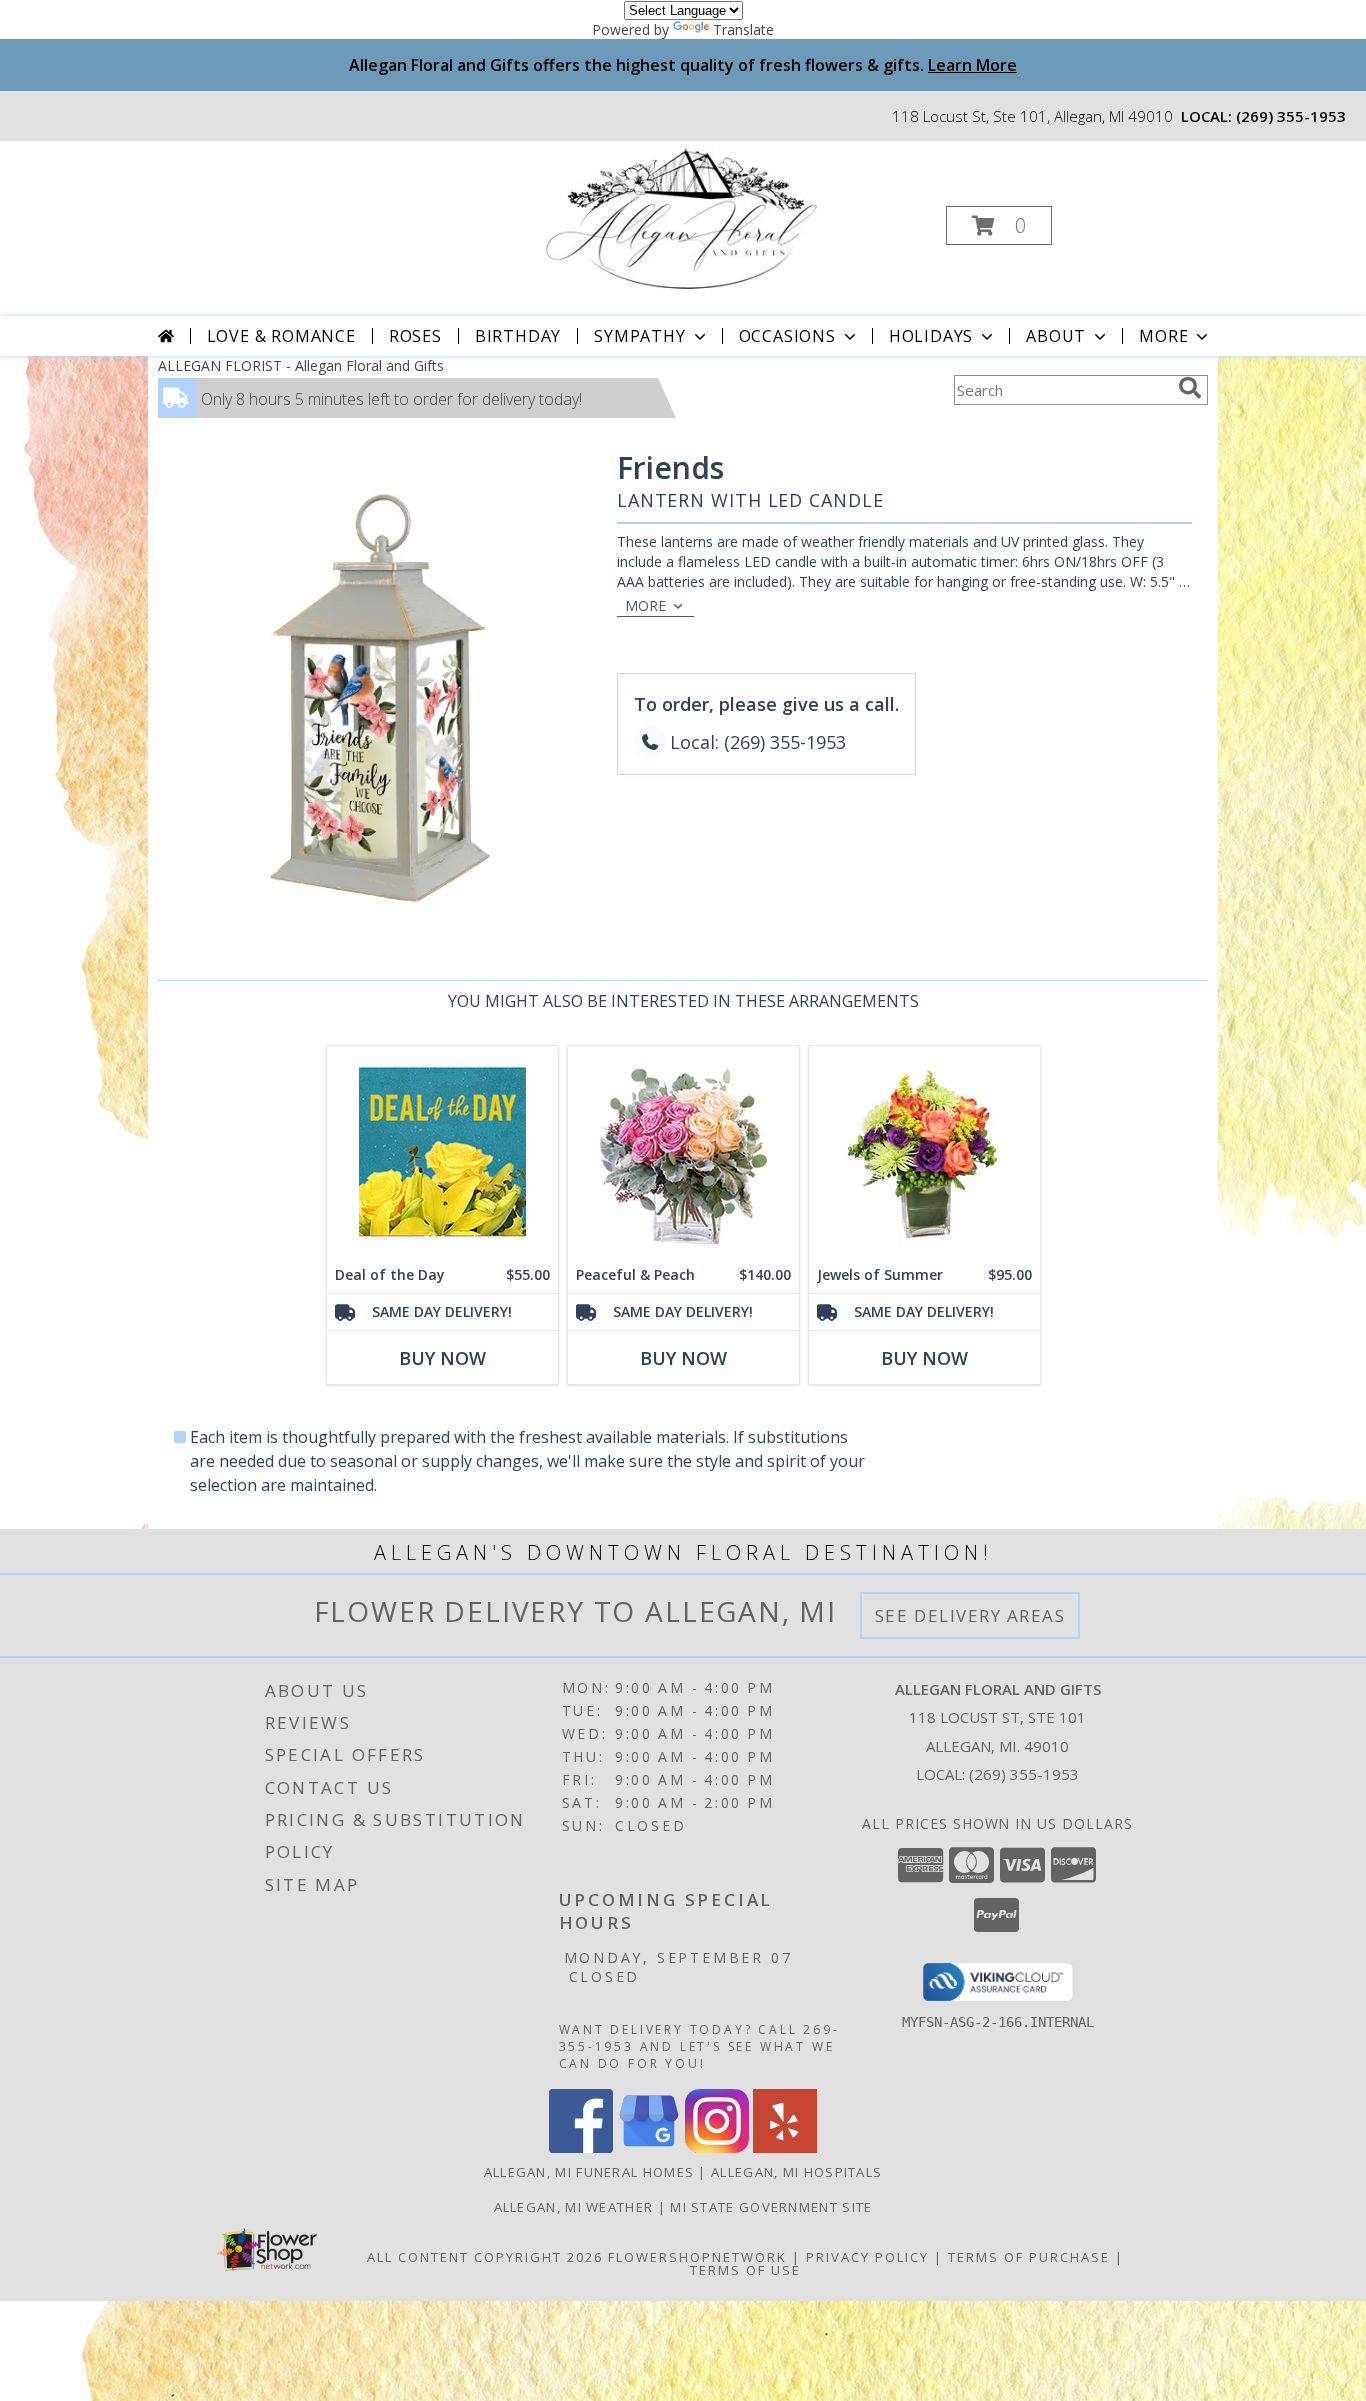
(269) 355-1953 (1291, 116)
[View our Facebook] (581, 2147)
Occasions (787, 336)
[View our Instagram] (717, 2147)
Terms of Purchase (1029, 2257)
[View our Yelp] (785, 2147)
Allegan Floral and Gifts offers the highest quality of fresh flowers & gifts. (683, 65)
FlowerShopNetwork (697, 2257)
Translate (743, 29)
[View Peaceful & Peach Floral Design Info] (683, 1151)
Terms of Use (745, 2270)
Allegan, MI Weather (574, 2207)
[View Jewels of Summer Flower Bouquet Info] (924, 1151)
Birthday (518, 336)
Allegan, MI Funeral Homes (589, 2172)
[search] (1190, 388)
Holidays (931, 336)
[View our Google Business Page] (649, 2147)
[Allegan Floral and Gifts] (681, 219)
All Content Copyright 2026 (485, 2257)
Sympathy (639, 336)
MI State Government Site (771, 2207)
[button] (999, 225)
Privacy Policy (867, 2257)
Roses (415, 336)
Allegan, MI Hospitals (796, 2172)
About (1056, 336)
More (1163, 336)
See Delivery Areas (970, 1615)
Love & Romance (281, 336)
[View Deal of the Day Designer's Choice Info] (442, 1151)
